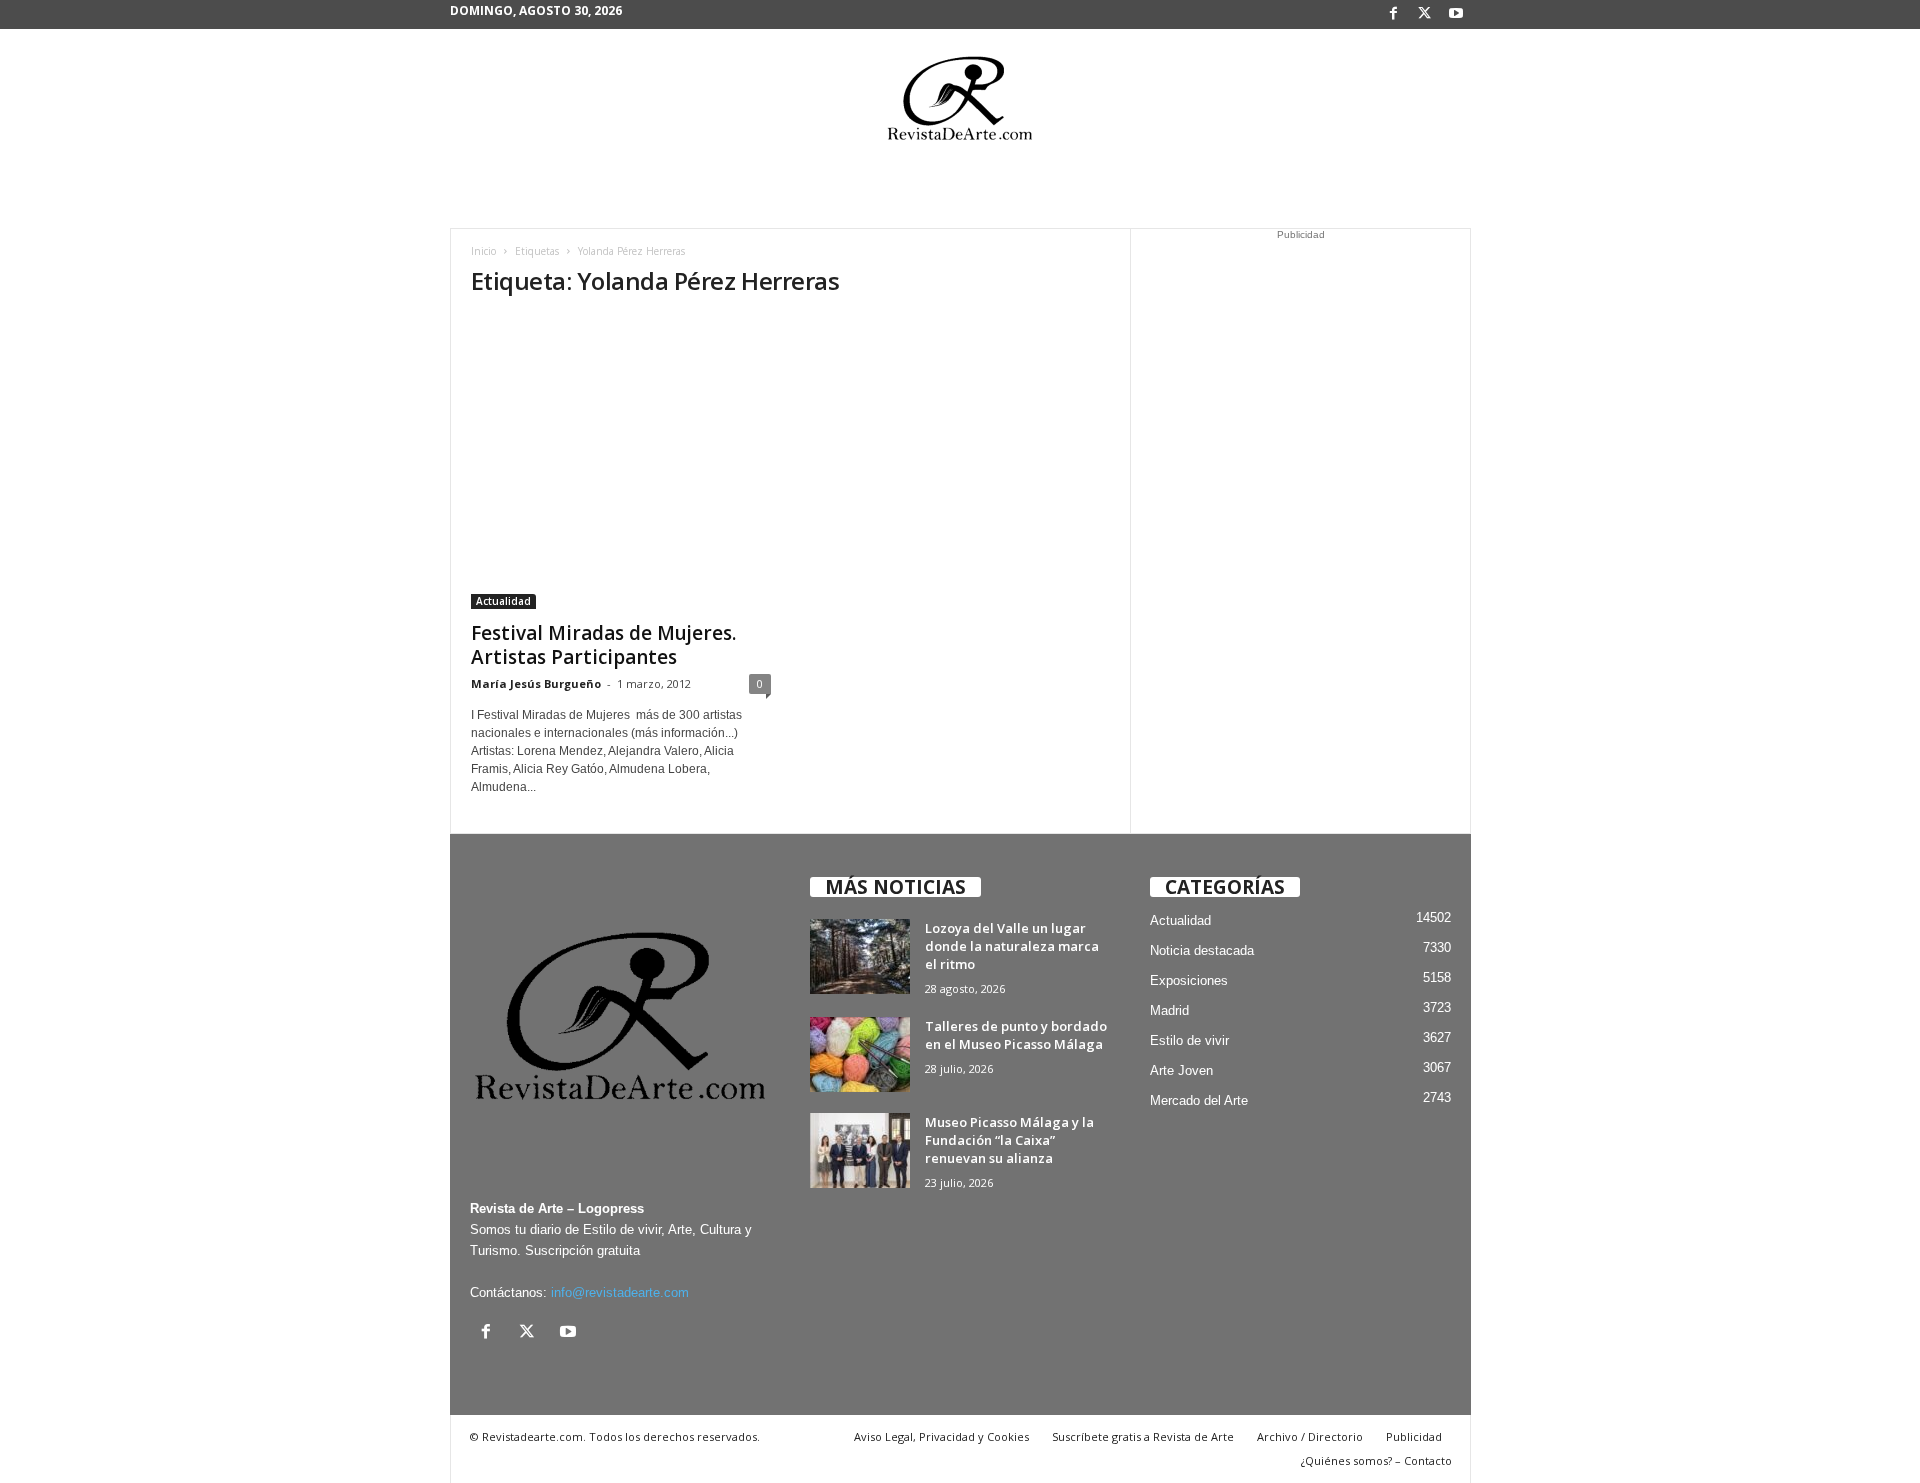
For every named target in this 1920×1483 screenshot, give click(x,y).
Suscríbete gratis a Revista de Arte (1143, 1436)
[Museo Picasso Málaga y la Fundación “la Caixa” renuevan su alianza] (860, 1150)
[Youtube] (1456, 14)
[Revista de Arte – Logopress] (960, 104)
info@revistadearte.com (620, 1292)
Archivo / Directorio (1310, 1436)
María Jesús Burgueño (536, 683)
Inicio (483, 251)
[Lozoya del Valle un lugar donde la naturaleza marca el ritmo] (860, 956)
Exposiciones (1189, 980)
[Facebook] (1394, 14)
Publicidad (1414, 1436)
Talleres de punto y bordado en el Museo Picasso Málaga (1016, 1035)
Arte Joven (1181, 1070)
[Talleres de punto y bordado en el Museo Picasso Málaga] (860, 1054)
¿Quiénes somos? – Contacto (1376, 1460)
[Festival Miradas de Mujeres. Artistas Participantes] (621, 463)
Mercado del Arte (1199, 1100)
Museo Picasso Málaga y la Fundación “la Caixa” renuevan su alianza (1009, 1140)
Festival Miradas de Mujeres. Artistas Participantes (603, 645)
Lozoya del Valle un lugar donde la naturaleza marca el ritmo (1012, 946)
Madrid (1169, 1010)
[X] (1425, 14)
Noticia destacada (1202, 950)
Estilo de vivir (1189, 1040)
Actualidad (503, 601)
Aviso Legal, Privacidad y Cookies (941, 1436)
